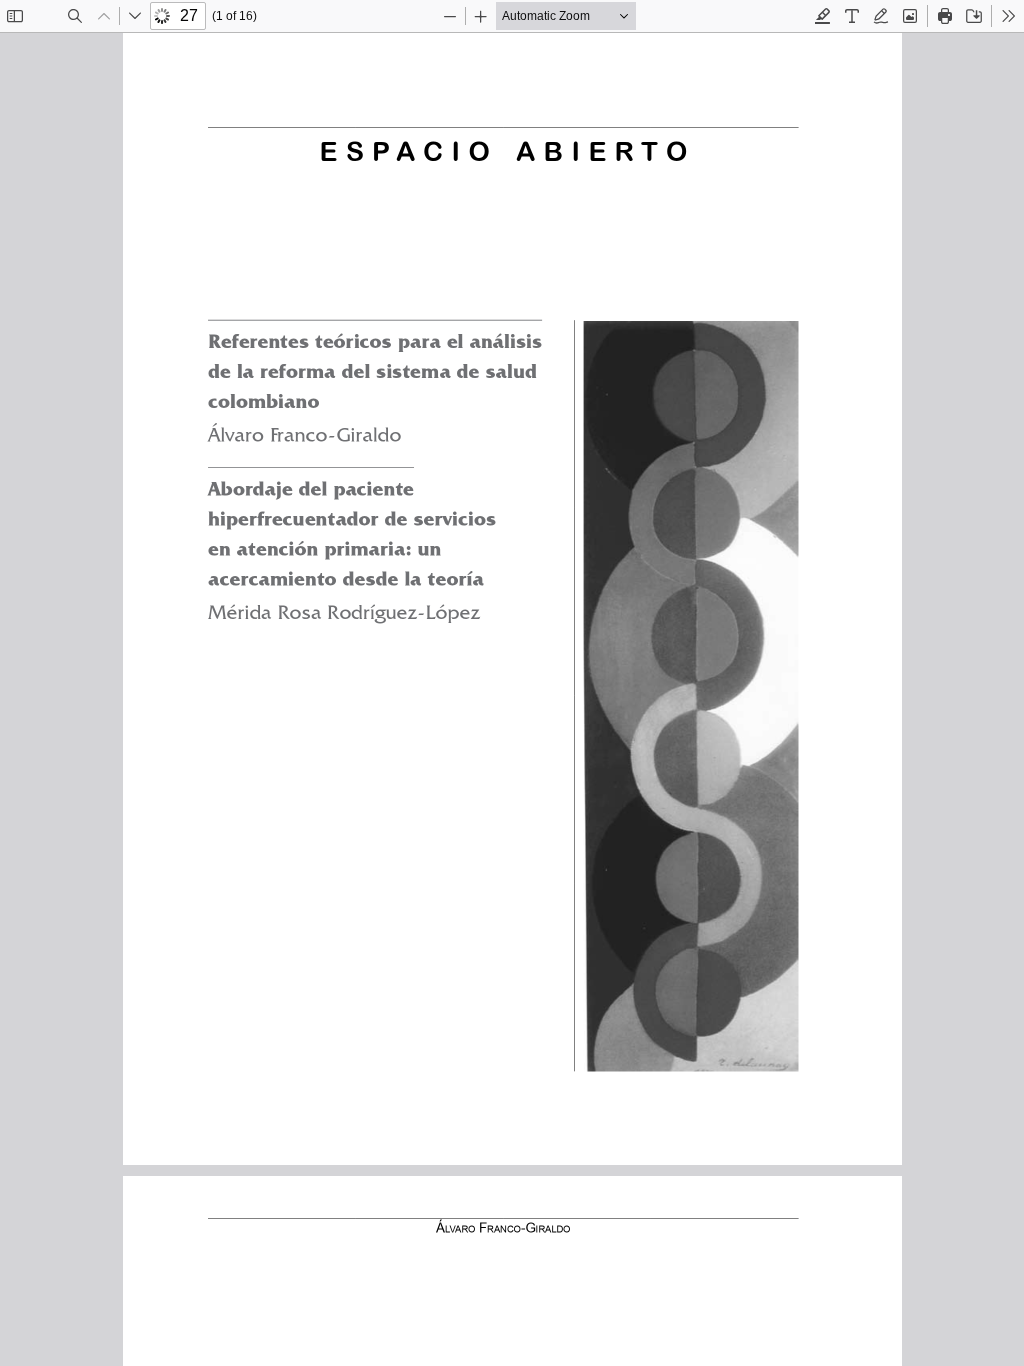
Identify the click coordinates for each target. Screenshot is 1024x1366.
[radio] (823, 16)
